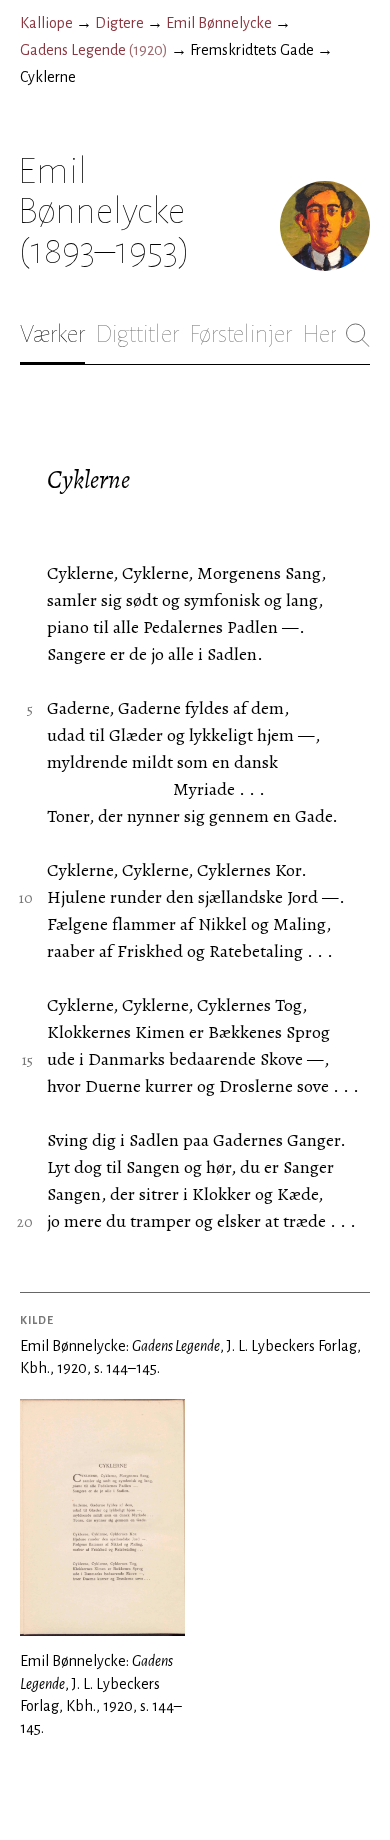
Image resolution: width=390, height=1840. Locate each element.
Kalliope (46, 23)
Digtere (119, 23)
